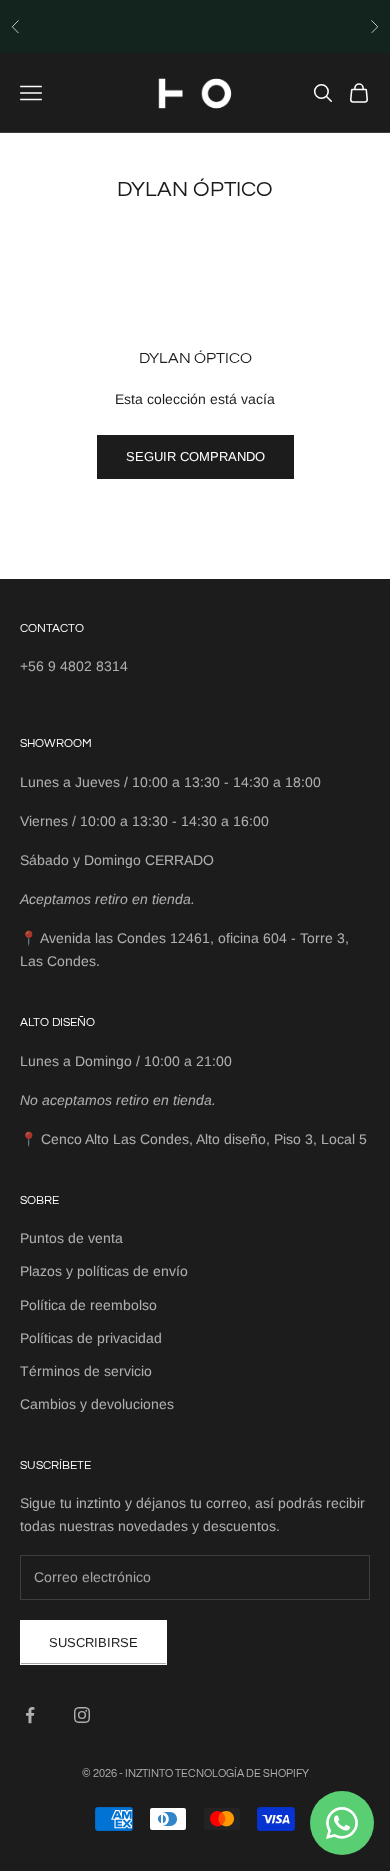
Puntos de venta (71, 1238)
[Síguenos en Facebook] (30, 1715)
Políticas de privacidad (91, 1338)
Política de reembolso (88, 1305)
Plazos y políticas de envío (104, 1271)
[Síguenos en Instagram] (82, 1715)
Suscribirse (93, 1642)
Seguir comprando (195, 456)
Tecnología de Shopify (242, 1773)
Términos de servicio (86, 1371)
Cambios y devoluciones (97, 1404)
